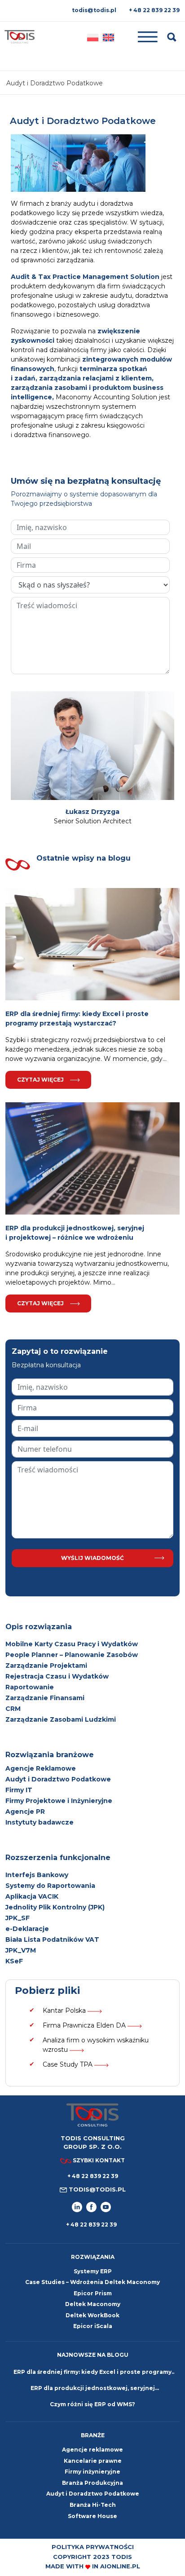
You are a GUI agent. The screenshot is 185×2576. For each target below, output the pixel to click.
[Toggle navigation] (141, 37)
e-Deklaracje (27, 1929)
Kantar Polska (65, 2010)
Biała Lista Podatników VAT (52, 1940)
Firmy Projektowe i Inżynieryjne (59, 1801)
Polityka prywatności (93, 2547)
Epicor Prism (93, 2293)
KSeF (14, 1961)
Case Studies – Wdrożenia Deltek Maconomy (92, 2282)
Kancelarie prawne (93, 2461)
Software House (92, 2516)
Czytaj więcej (40, 1080)
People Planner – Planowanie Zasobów (72, 1655)
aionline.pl (120, 2566)
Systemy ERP (93, 2271)
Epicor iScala (93, 2326)
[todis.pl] (20, 37)
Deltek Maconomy (93, 2304)
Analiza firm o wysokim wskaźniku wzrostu (96, 2045)
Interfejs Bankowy (37, 1875)
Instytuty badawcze (40, 1822)
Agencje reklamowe (92, 2450)
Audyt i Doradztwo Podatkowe (58, 1779)
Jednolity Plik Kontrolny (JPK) (55, 1907)
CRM (13, 1709)
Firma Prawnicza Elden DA (85, 2025)
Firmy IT (19, 1790)
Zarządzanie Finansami (45, 1698)
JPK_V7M (21, 1950)
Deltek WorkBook (92, 2315)
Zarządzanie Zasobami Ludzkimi (61, 1719)
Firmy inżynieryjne (92, 2472)
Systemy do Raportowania (50, 1886)
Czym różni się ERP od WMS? (92, 2404)
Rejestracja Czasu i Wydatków (57, 1676)
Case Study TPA (68, 2064)
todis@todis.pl (94, 10)
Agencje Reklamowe (41, 1768)
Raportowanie (30, 1687)
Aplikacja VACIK (32, 1896)
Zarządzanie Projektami (46, 1666)
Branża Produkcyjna (92, 2483)
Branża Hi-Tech (93, 2505)
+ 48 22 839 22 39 (154, 10)
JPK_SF (18, 1918)
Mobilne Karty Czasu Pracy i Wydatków (72, 1644)
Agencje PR (25, 1812)
